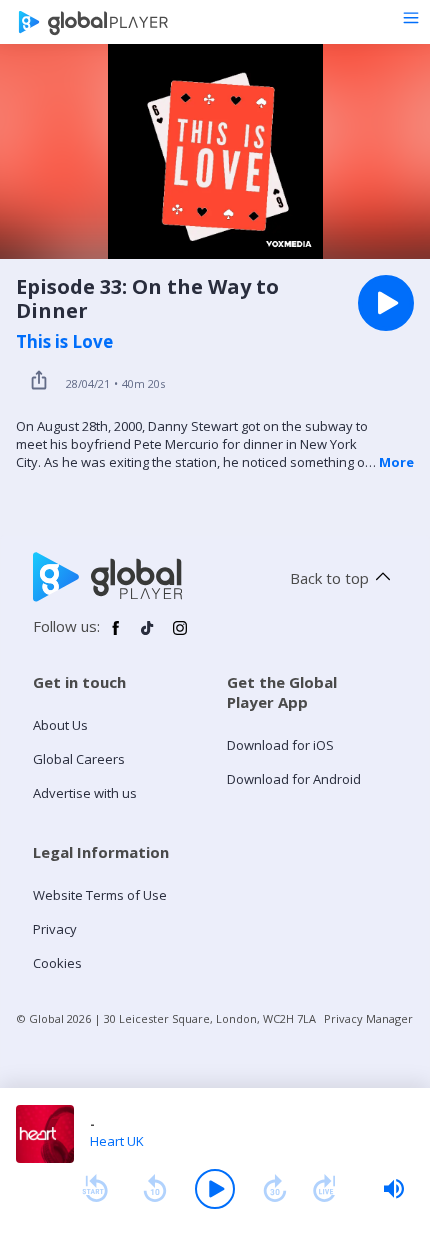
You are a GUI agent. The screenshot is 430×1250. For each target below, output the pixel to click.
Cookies (57, 963)
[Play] (215, 1189)
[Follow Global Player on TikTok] (148, 636)
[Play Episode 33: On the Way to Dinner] (386, 303)
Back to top (329, 578)
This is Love (64, 342)
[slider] (394, 1189)
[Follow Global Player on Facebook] (116, 636)
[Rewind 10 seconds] (155, 1189)
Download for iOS (280, 745)
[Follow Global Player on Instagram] (180, 636)
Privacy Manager (368, 1018)
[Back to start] (95, 1189)
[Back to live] (325, 1189)
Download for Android (294, 779)
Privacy (55, 929)
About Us (60, 725)
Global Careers (79, 759)
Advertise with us (85, 793)
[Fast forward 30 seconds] (275, 1189)
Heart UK (117, 1141)
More (396, 462)
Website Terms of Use (100, 895)
